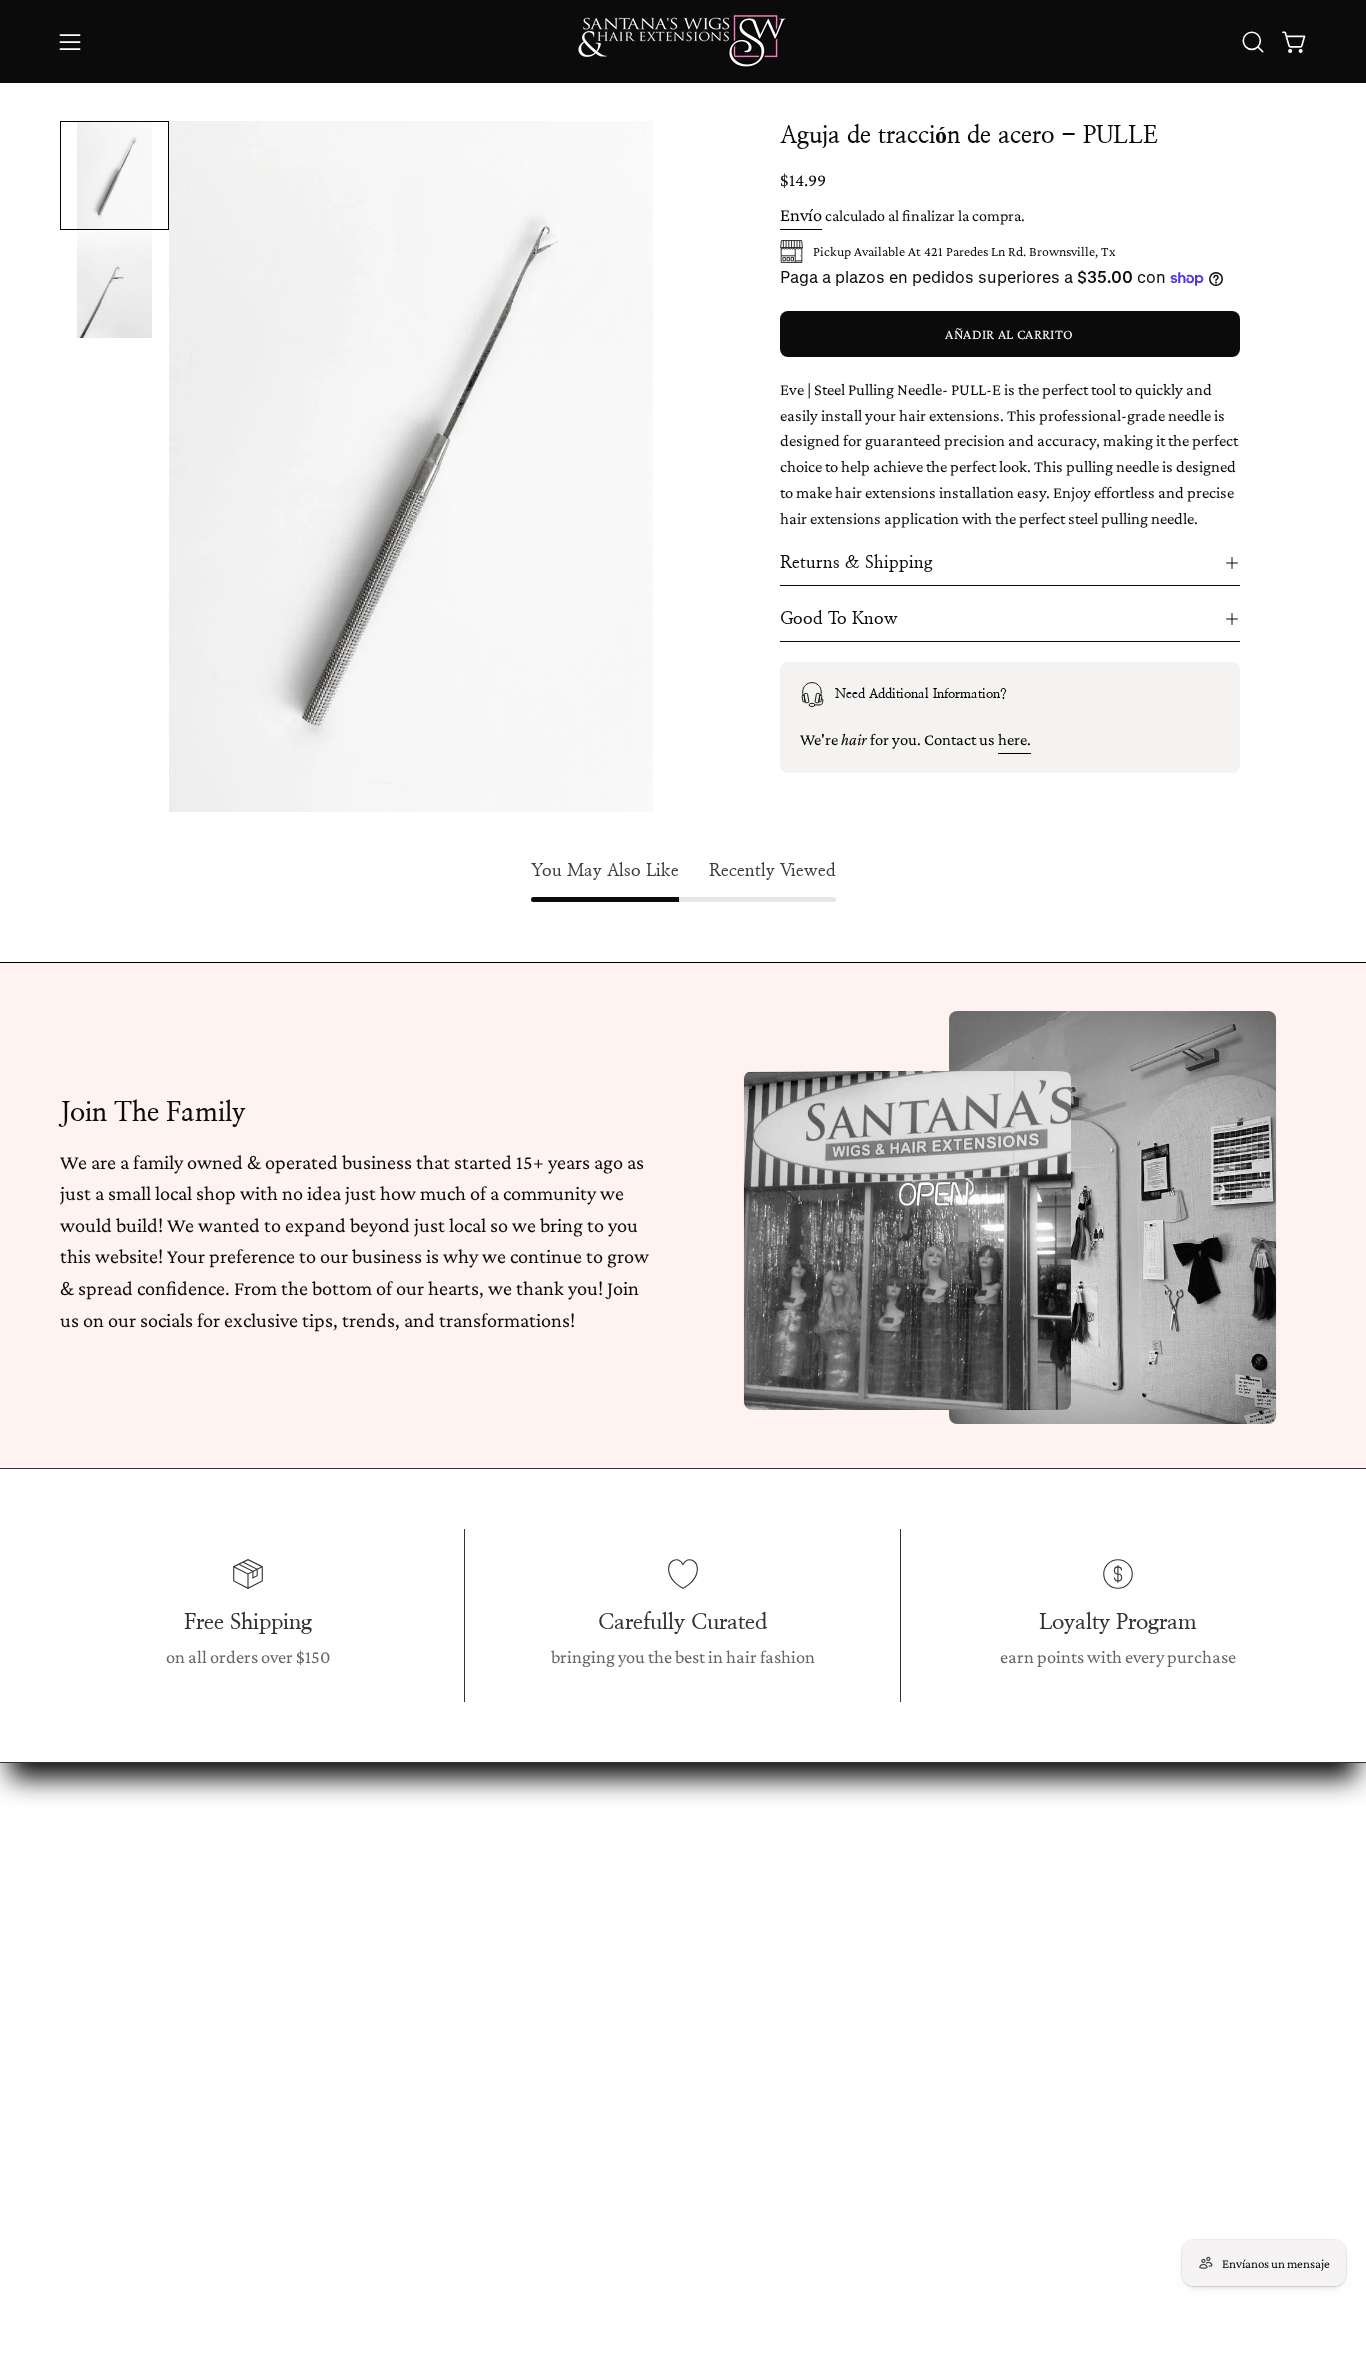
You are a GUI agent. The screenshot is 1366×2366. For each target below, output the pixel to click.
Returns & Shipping (856, 563)
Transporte (615, 2213)
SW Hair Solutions (384, 2137)
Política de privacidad (654, 2061)
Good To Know (839, 619)
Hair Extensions (375, 1909)
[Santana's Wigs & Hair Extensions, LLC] (683, 41)
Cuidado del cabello (647, 2175)
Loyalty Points (625, 1985)
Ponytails (351, 1947)
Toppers (347, 1985)
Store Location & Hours (659, 1872)
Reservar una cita (637, 1909)
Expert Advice (625, 2099)
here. (1014, 739)
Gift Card (351, 2099)
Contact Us (614, 2137)
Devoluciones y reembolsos (672, 1947)
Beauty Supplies (376, 2061)
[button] (1253, 42)
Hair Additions (371, 2023)
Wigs (336, 1872)
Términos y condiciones (660, 2023)
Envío (801, 215)
